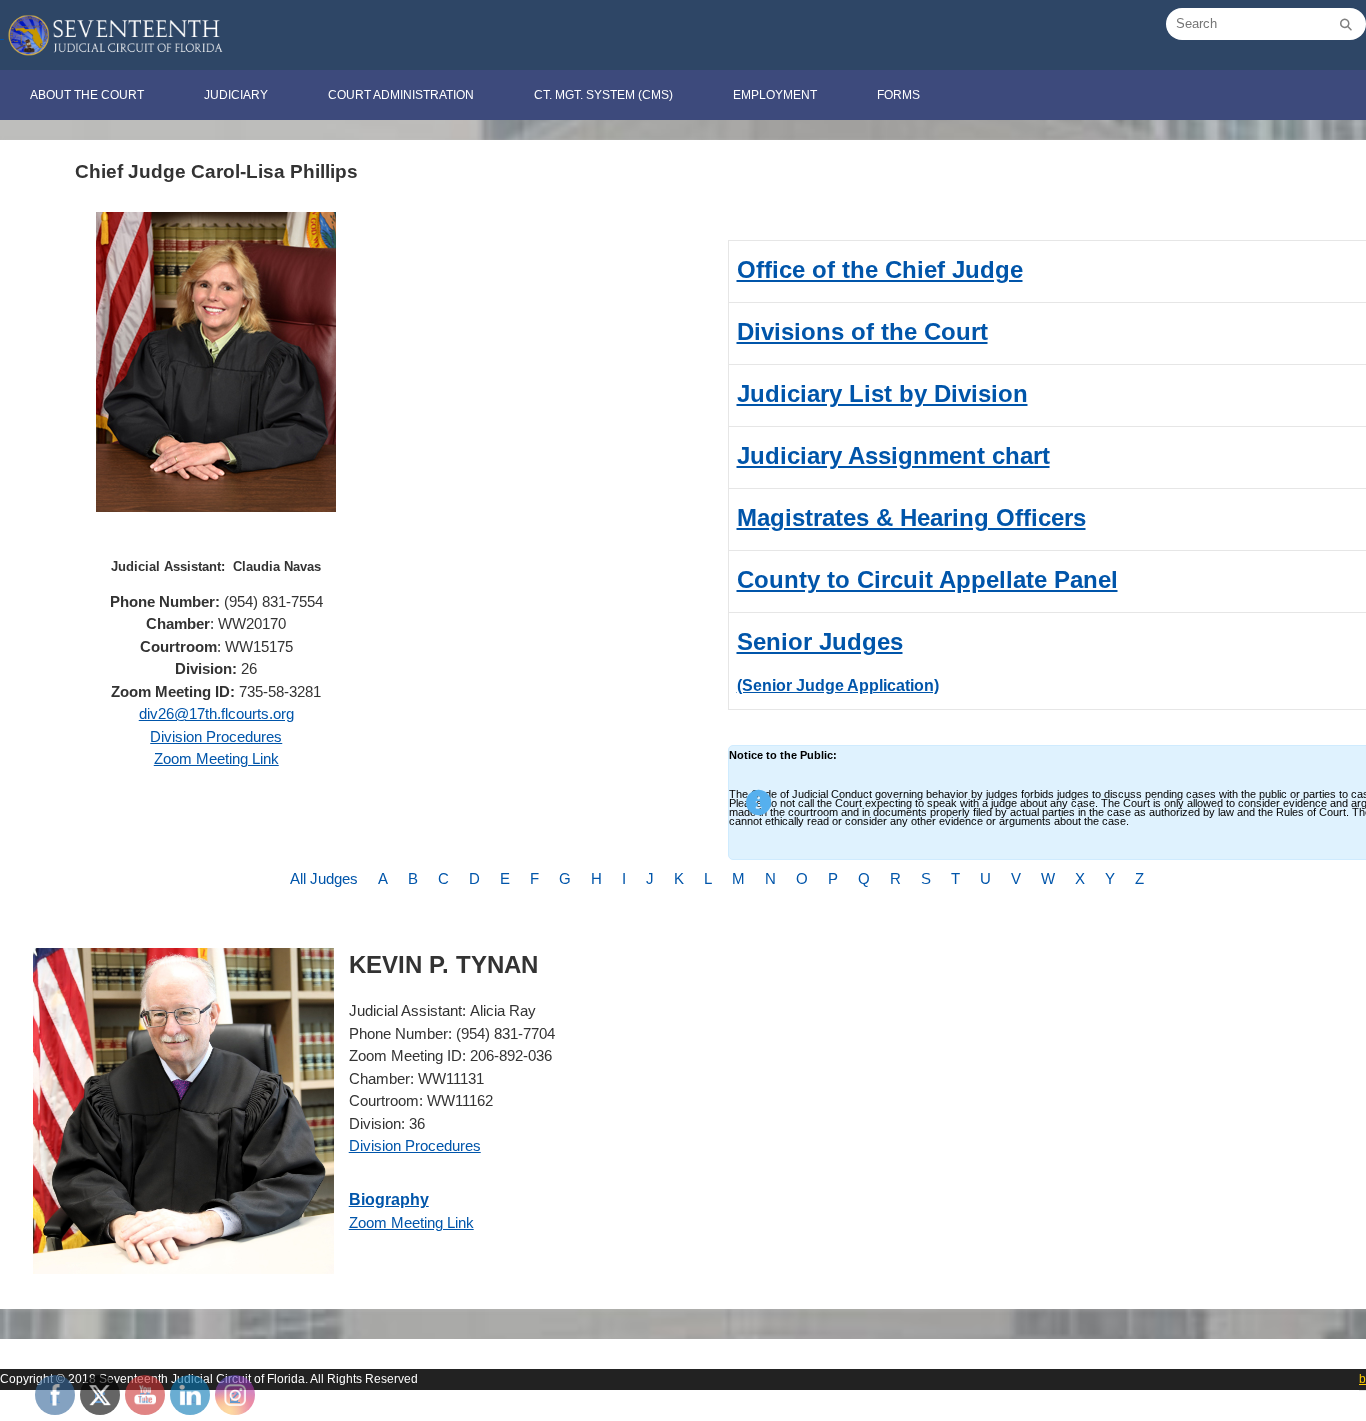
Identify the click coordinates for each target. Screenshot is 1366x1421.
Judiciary (236, 95)
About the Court (87, 95)
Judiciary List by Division (882, 393)
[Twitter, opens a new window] (100, 1395)
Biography (389, 1199)
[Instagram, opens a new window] (235, 1395)
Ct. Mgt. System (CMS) (603, 95)
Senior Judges (820, 641)
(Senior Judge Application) (838, 685)
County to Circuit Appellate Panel (927, 579)
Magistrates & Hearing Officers (911, 517)
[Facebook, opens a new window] (55, 1395)
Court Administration (401, 95)
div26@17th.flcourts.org (216, 713)
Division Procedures (216, 736)
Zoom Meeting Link (216, 758)
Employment (775, 95)
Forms (898, 95)
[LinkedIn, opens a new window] (190, 1395)
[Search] (1346, 25)
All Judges (324, 878)
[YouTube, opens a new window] (145, 1395)
